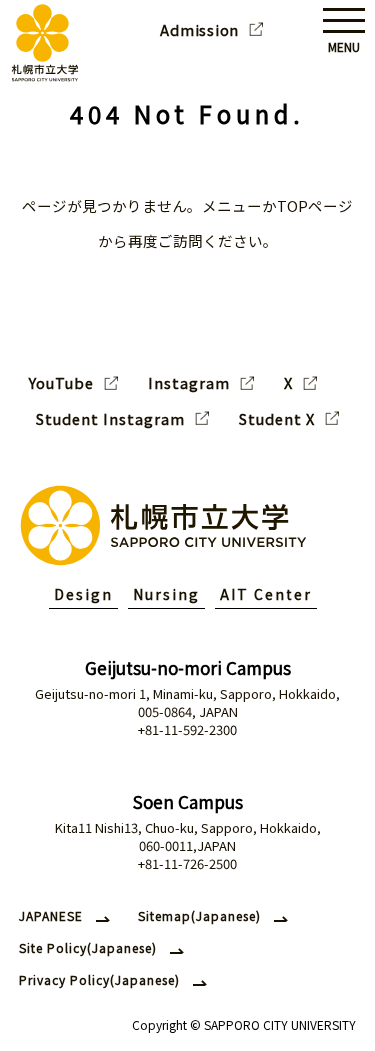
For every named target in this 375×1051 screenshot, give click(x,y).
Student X (277, 419)
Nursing (166, 594)
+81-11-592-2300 (187, 729)
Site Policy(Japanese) (88, 947)
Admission (199, 30)
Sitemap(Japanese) (199, 915)
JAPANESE (51, 915)
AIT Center (266, 594)
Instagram (189, 383)
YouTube (61, 383)
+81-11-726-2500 (187, 863)
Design (83, 594)
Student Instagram (110, 419)
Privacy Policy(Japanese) (99, 979)
